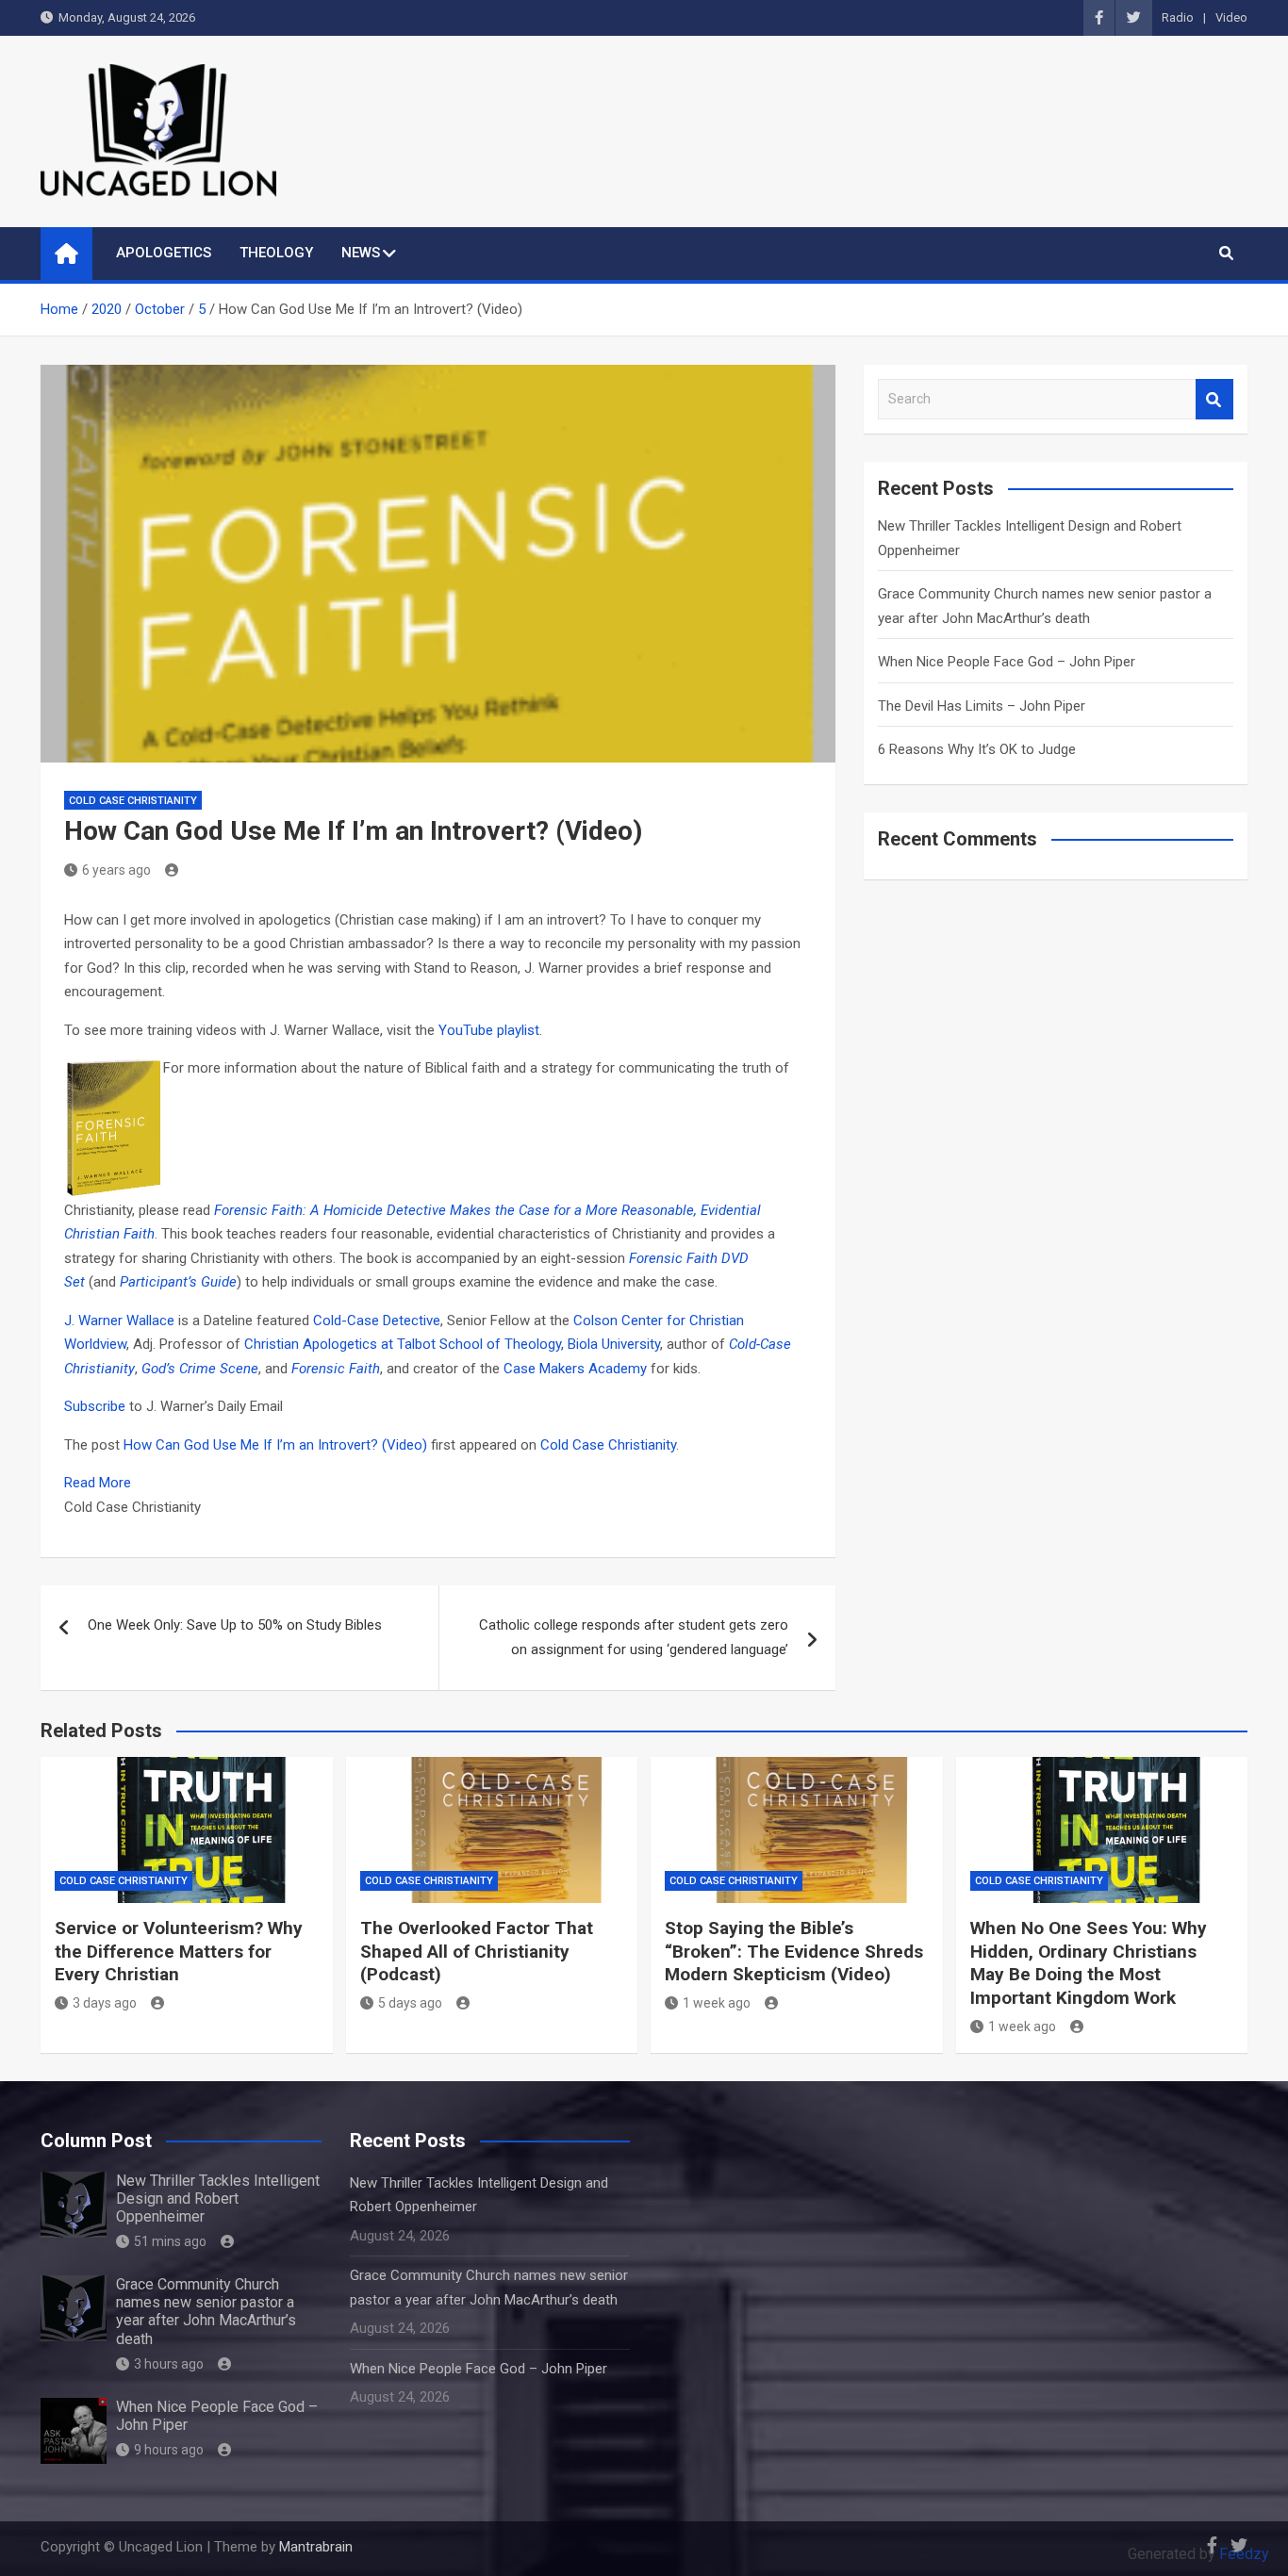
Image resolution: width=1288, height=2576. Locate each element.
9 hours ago (169, 2450)
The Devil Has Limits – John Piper (982, 706)
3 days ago (105, 2003)
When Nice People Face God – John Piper (1007, 662)
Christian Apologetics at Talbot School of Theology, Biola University (452, 1344)
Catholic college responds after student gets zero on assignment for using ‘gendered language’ (634, 1637)
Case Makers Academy (577, 1369)
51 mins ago (170, 2241)
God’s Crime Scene (200, 1369)
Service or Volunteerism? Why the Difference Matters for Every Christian (179, 1951)
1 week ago (717, 2003)
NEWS (361, 253)
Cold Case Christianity (133, 801)
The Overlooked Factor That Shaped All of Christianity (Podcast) (477, 1951)
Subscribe (95, 1406)
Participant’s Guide (178, 1282)
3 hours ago (169, 2364)
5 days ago (410, 2003)
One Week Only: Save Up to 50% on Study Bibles (235, 1625)
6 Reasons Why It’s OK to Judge (977, 749)
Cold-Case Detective (377, 1321)
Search (1214, 399)
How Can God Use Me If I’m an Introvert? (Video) (275, 1445)
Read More (98, 1483)
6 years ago (116, 870)
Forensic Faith (336, 1369)
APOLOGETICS (164, 253)
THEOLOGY (276, 253)
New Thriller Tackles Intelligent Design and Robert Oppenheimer (218, 2199)
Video (1231, 17)
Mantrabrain (316, 2547)
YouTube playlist (489, 1030)
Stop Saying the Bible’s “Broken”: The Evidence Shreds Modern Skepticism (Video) (794, 1951)
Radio (1178, 17)
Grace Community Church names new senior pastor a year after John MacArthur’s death (206, 2312)
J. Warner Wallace (121, 1321)
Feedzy (1244, 2554)
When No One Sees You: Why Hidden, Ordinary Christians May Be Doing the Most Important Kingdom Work (1089, 1963)
